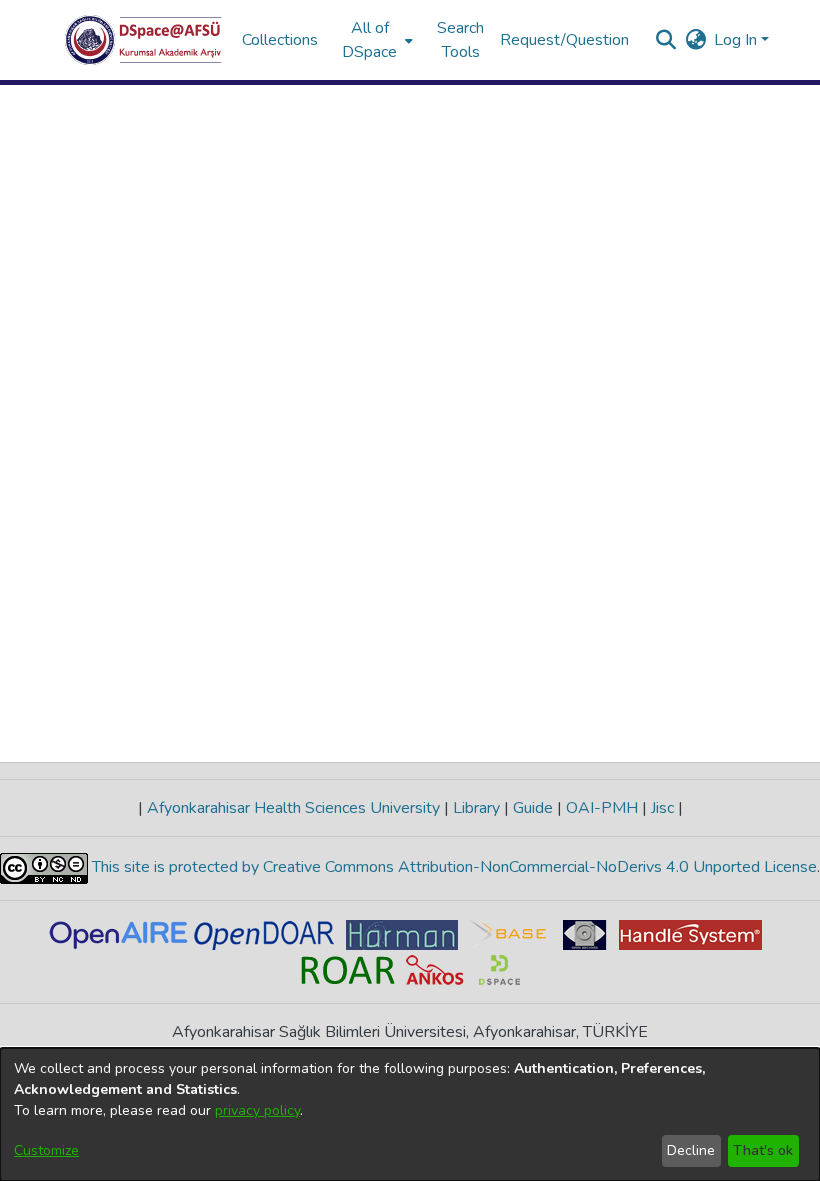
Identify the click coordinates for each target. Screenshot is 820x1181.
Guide (533, 808)
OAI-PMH (602, 808)
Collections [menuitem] (280, 40)
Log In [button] (737, 40)
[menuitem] (375, 40)
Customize (46, 1150)
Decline (691, 1150)
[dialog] (410, 1114)
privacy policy (257, 1110)
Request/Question (564, 40)
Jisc (662, 808)
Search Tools (460, 40)
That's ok (763, 1150)
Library (476, 808)
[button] (143, 40)
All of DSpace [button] (369, 40)
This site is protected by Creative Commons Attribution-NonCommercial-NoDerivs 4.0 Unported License (452, 867)
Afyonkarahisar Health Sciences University (293, 808)
